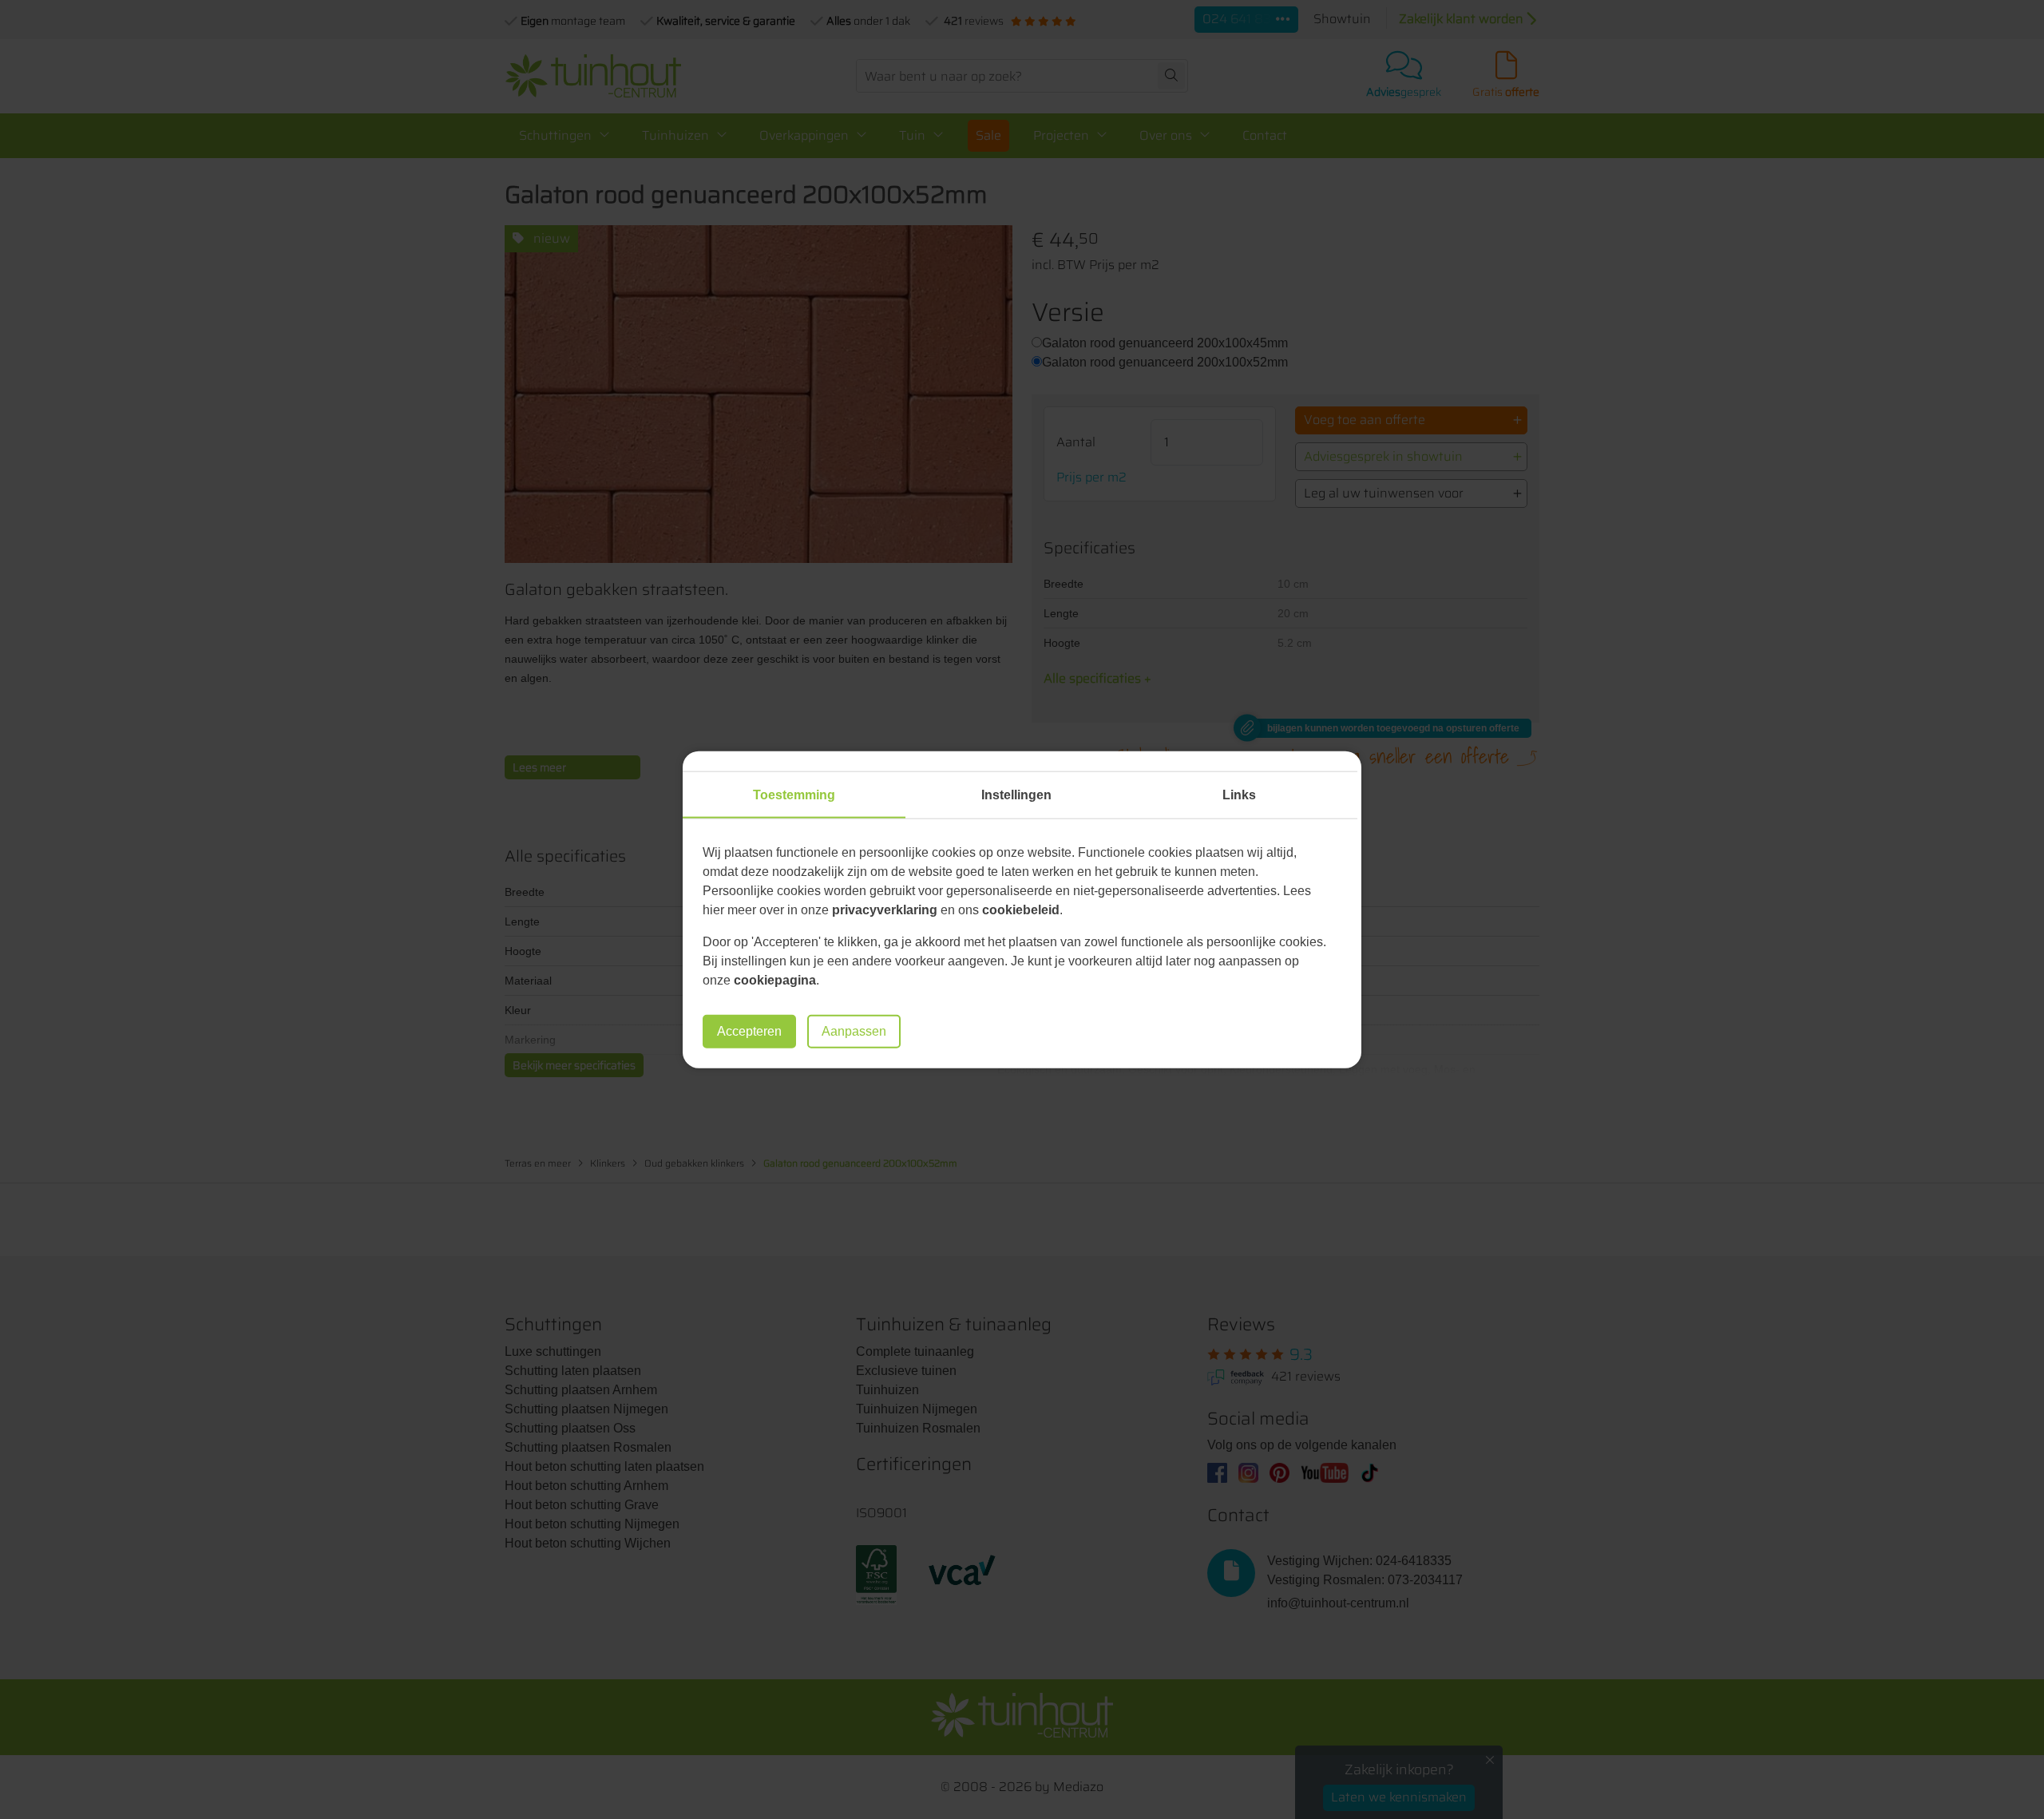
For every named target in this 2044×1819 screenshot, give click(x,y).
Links (1239, 794)
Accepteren (749, 1031)
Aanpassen (854, 1031)
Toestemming (794, 794)
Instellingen (1016, 794)
